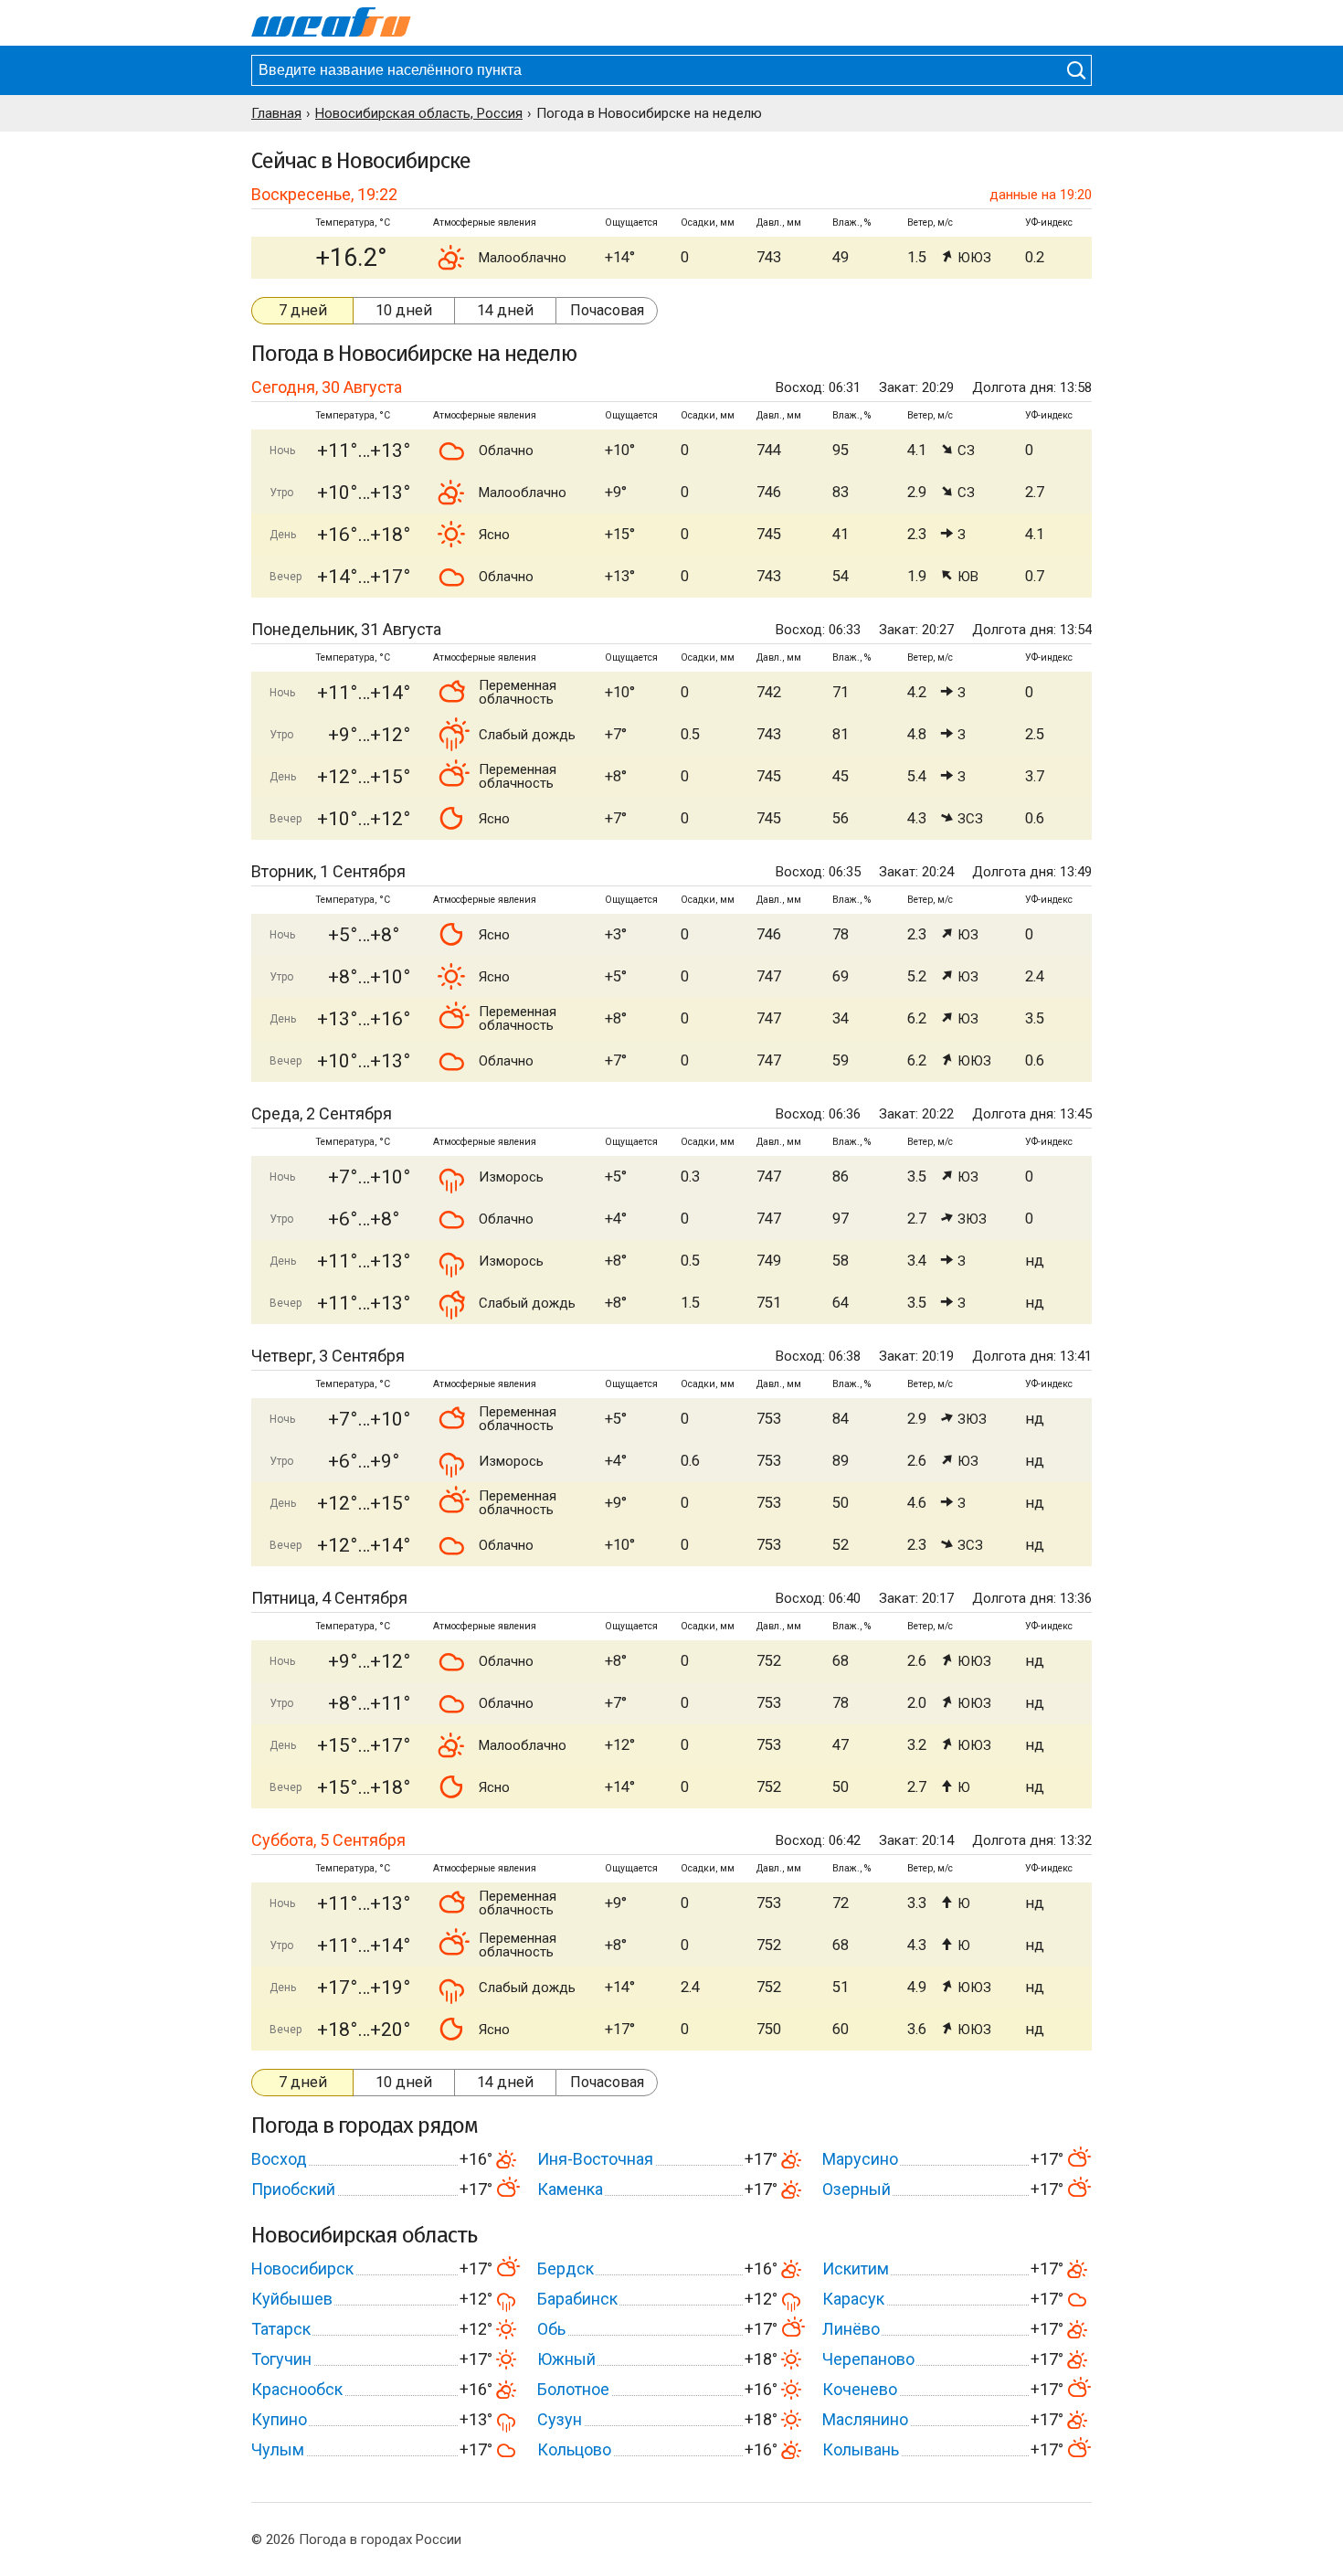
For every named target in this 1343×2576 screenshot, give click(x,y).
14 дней (505, 310)
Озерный (857, 2189)
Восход (279, 2159)
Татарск (281, 2329)
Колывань (861, 2449)
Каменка (570, 2189)
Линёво (851, 2329)
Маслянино (865, 2419)
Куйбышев (292, 2299)
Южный (566, 2359)
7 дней (303, 310)
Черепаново (868, 2359)
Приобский (293, 2189)
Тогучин (281, 2359)
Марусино (860, 2159)
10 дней (404, 310)
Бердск (566, 2269)
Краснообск (297, 2389)
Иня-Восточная (595, 2159)
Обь (551, 2329)
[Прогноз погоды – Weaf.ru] (331, 23)
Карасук (853, 2299)
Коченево (860, 2389)
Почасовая (607, 310)
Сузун (560, 2419)
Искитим (856, 2269)
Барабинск (577, 2299)
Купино (279, 2419)
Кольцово (574, 2449)
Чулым (278, 2449)
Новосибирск (302, 2269)
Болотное (573, 2389)
